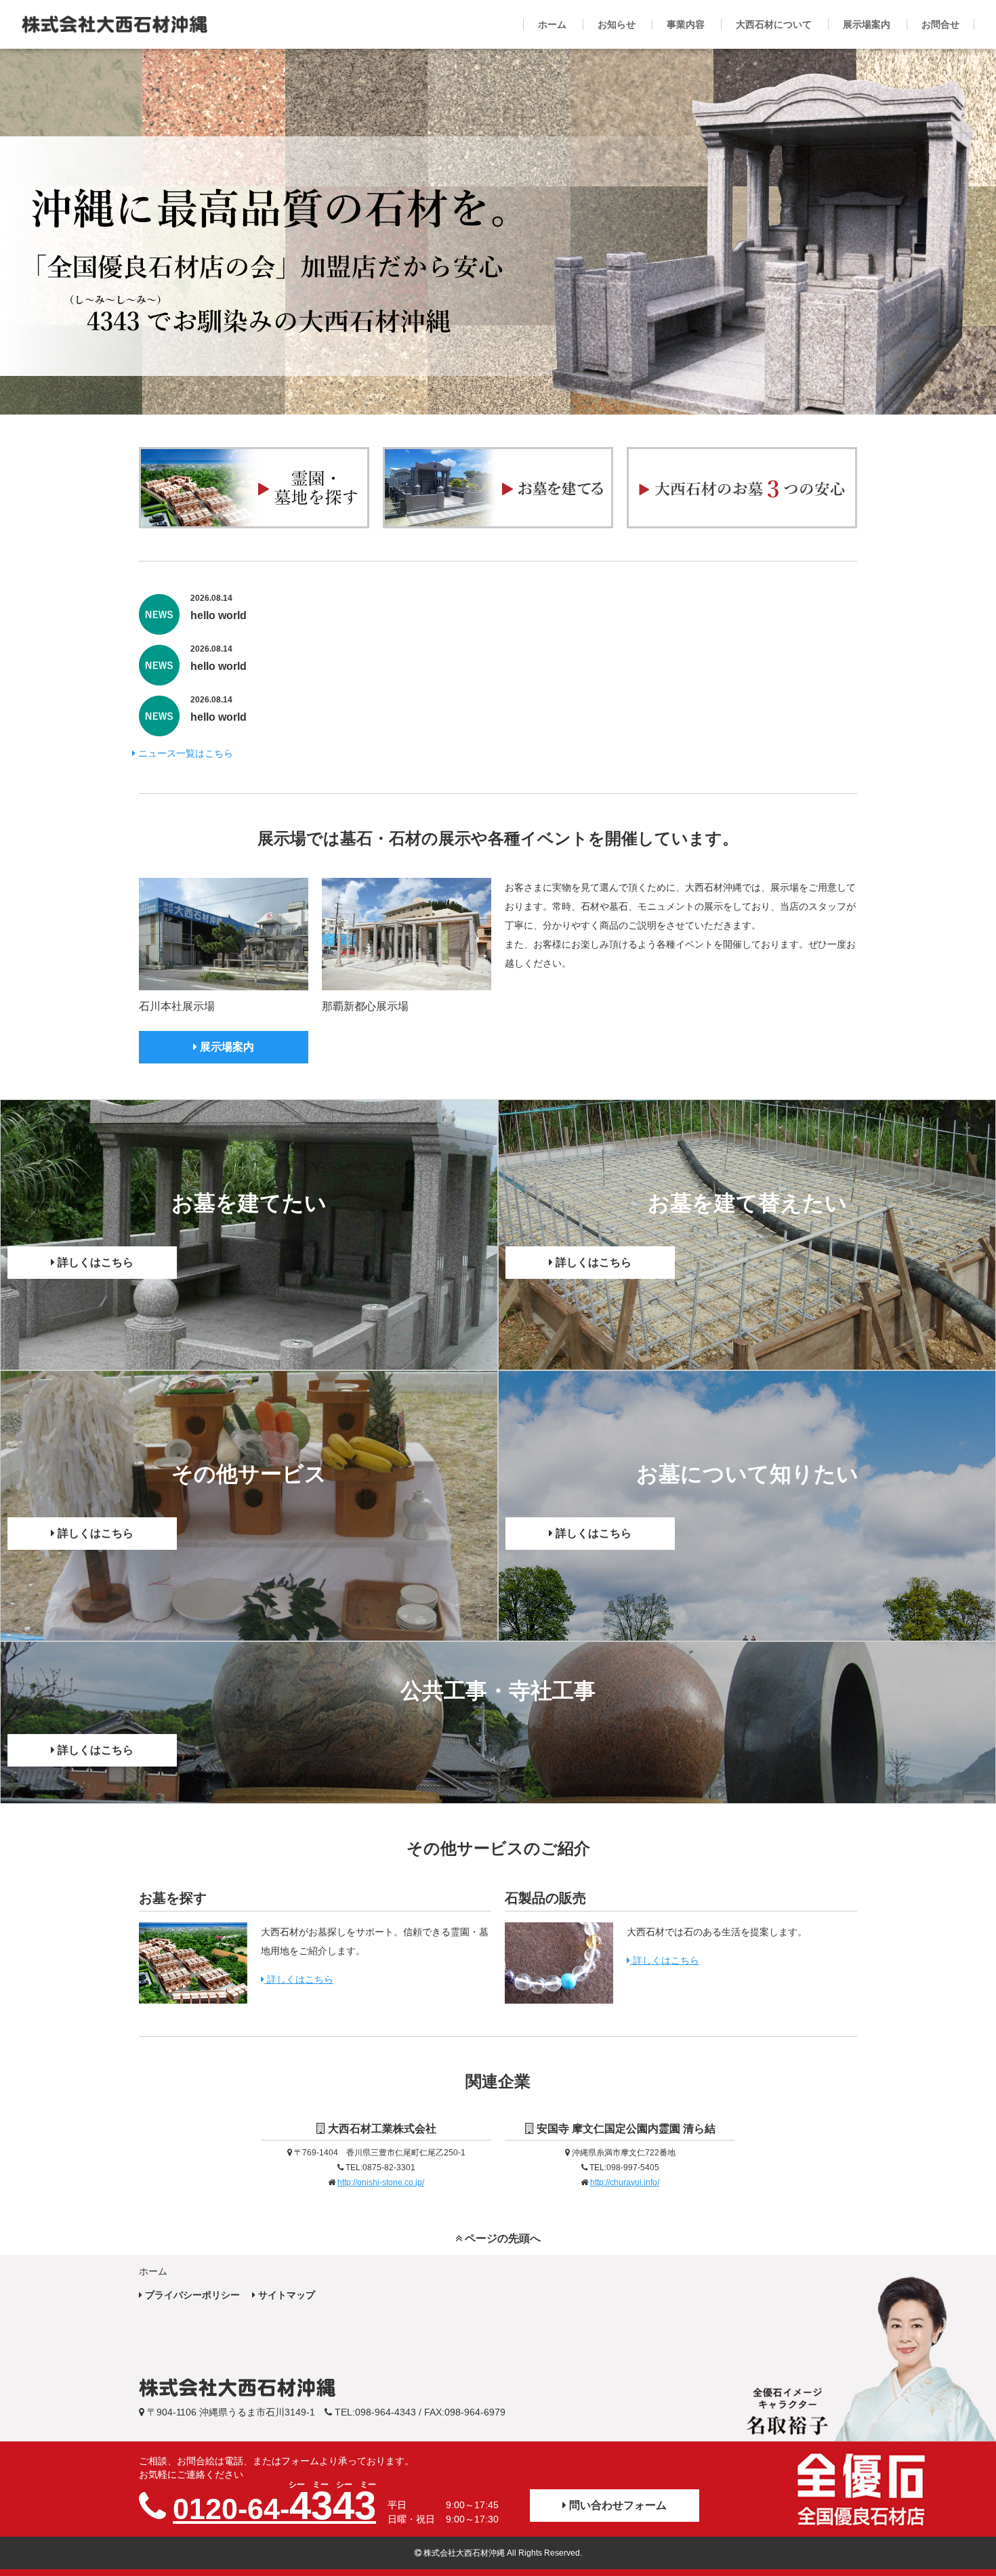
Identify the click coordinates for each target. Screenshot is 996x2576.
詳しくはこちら (94, 1262)
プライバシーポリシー (191, 2295)
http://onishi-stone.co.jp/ (381, 2182)
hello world (219, 615)
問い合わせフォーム (617, 2505)
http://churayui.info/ (625, 2182)
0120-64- (274, 2506)
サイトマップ (285, 2295)
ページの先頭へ (501, 2238)
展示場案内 (226, 1047)
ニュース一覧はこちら (184, 753)
